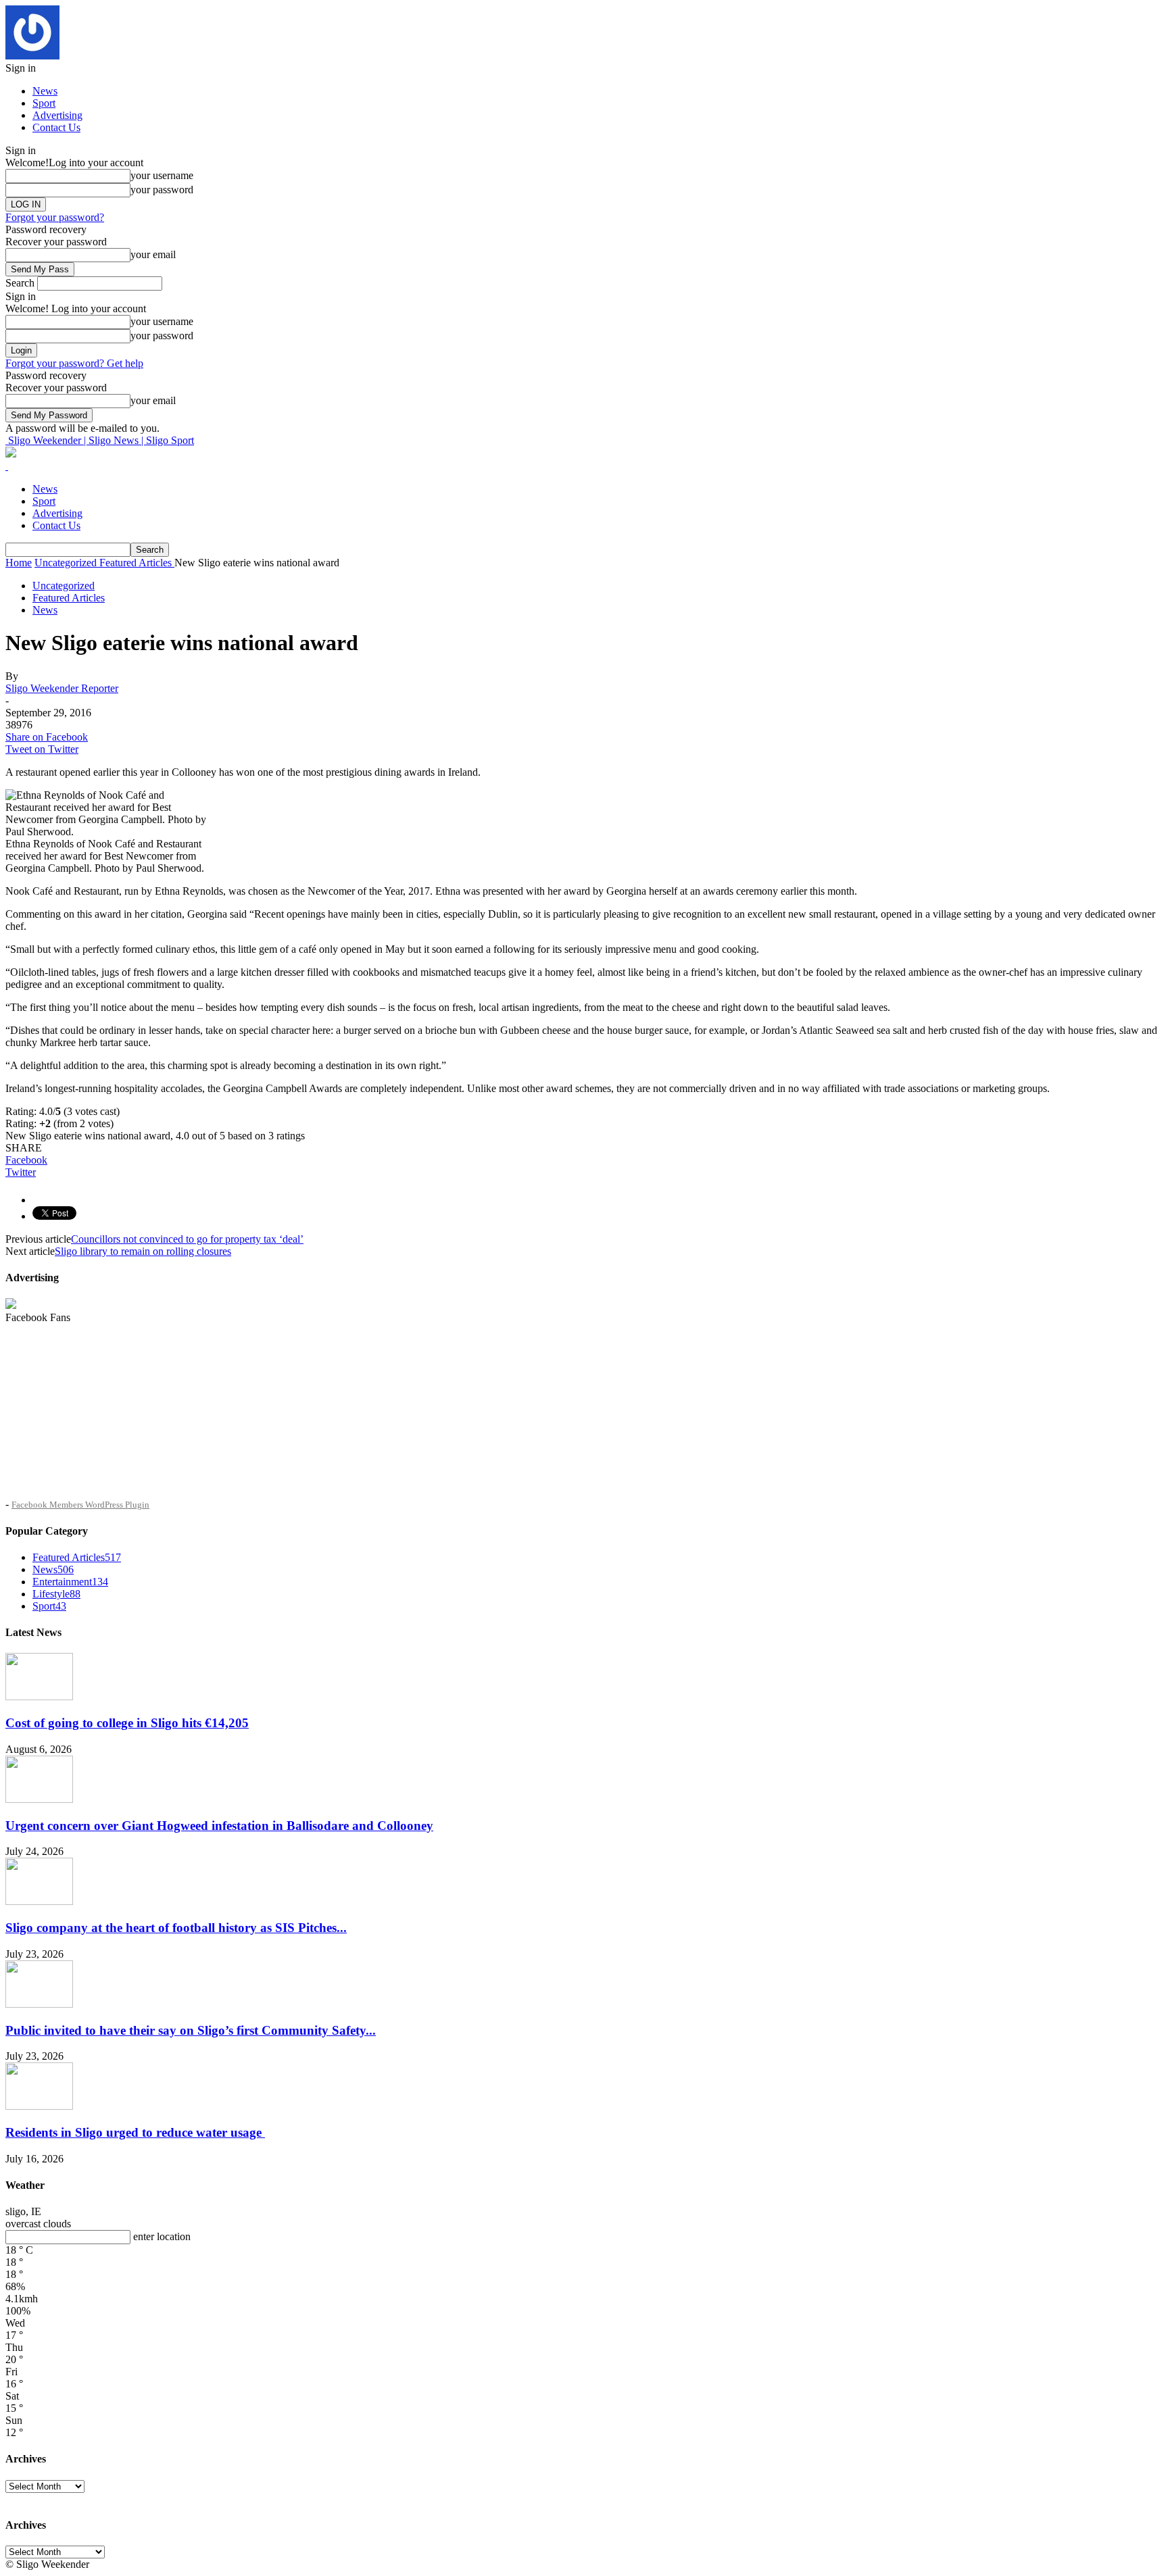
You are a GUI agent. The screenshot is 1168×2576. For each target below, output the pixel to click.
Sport (44, 103)
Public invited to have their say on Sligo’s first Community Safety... (191, 2030)
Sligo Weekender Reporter (62, 688)
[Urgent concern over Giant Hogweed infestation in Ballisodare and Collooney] (39, 1799)
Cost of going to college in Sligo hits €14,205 (127, 1723)
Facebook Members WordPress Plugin (80, 1505)
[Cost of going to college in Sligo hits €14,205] (39, 1696)
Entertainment (70, 1582)
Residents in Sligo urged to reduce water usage (135, 2132)
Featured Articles (69, 598)
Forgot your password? (55, 217)
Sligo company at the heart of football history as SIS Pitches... (176, 1928)
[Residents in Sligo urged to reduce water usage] (39, 2106)
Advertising (57, 115)
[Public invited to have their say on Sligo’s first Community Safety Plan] (39, 2004)
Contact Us (56, 127)
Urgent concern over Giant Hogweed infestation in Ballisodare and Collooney (219, 1826)
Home (19, 563)
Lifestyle (56, 1594)
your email (153, 254)
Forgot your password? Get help (74, 363)
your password (162, 190)
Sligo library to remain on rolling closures (143, 1251)
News (45, 91)
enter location (162, 2236)
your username (162, 175)
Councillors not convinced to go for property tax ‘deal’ (187, 1239)
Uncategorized (64, 586)
